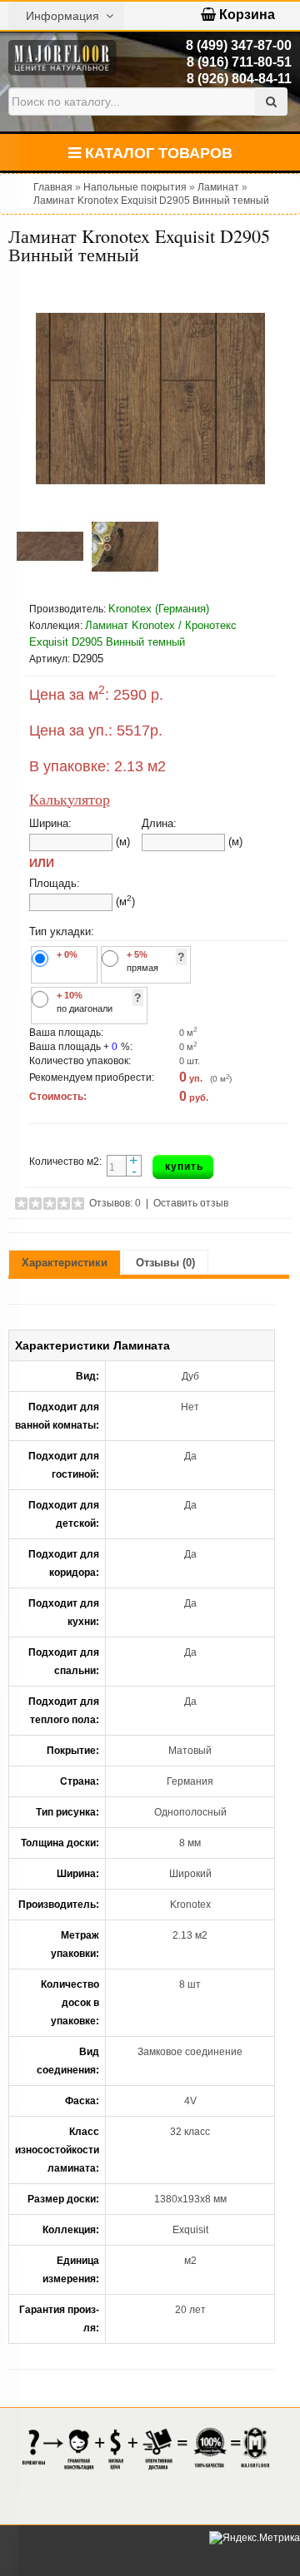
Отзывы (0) (165, 1263)
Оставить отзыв (191, 1203)
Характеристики (65, 1263)
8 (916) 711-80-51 (239, 62)
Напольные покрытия (135, 187)
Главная (53, 187)
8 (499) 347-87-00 (239, 45)
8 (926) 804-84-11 (239, 79)
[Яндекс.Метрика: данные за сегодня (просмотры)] (255, 2538)
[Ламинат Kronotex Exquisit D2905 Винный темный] (150, 399)
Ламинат (218, 187)
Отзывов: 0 (115, 1203)
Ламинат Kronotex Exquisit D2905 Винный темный (151, 201)
